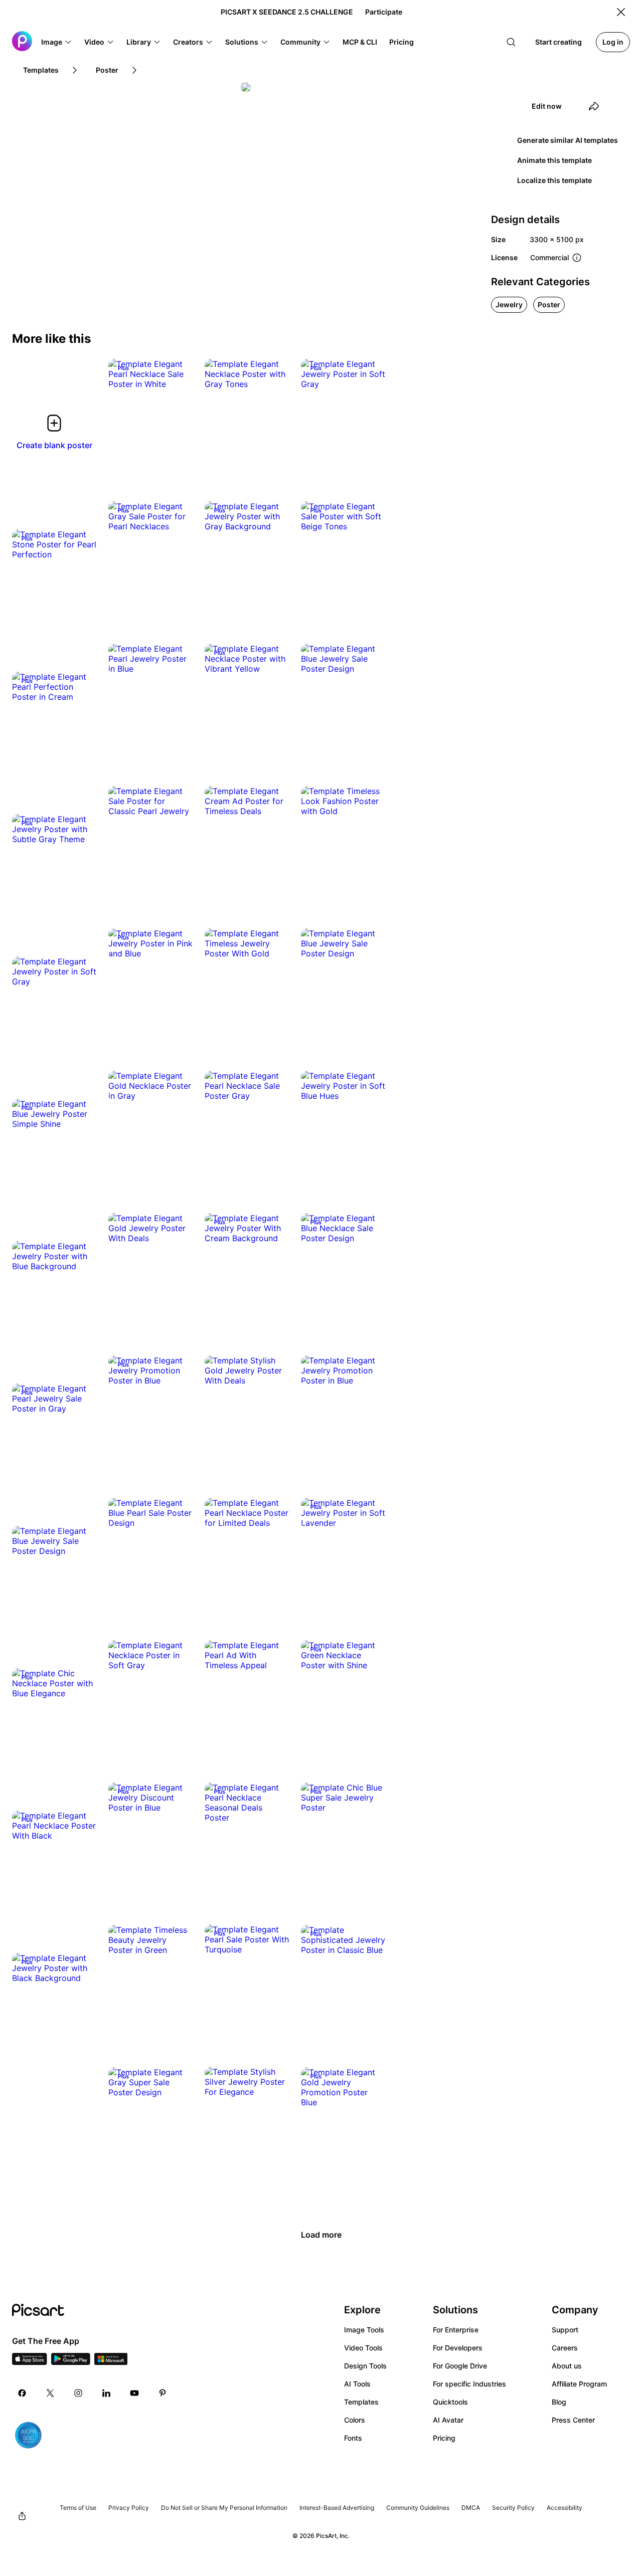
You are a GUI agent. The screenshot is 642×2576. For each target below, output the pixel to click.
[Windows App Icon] (111, 2362)
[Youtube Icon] (134, 2393)
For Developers (458, 2348)
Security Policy (513, 2508)
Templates (361, 2402)
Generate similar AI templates (568, 140)
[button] (57, 42)
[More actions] (178, 374)
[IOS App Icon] (30, 2362)
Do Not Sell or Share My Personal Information (224, 2508)
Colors (355, 2420)
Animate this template (554, 160)
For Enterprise (456, 2330)
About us (567, 2366)
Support (565, 2330)
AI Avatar (448, 2420)
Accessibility (565, 2508)
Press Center (573, 2420)
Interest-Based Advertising (337, 2508)
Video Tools (363, 2348)
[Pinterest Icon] (163, 2393)
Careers (565, 2348)
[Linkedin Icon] (106, 2393)
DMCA (471, 2508)
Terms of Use (78, 2508)
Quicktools (450, 2402)
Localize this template (554, 180)
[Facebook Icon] (22, 2393)
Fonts (353, 2438)
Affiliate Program (579, 2384)
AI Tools (357, 2384)
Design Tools (365, 2366)
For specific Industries (469, 2384)
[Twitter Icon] (50, 2393)
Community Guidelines (418, 2508)
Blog (559, 2402)
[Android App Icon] (71, 2362)
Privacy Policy (129, 2508)
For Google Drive (460, 2366)
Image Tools (364, 2330)
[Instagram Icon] (78, 2393)
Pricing (444, 2438)
